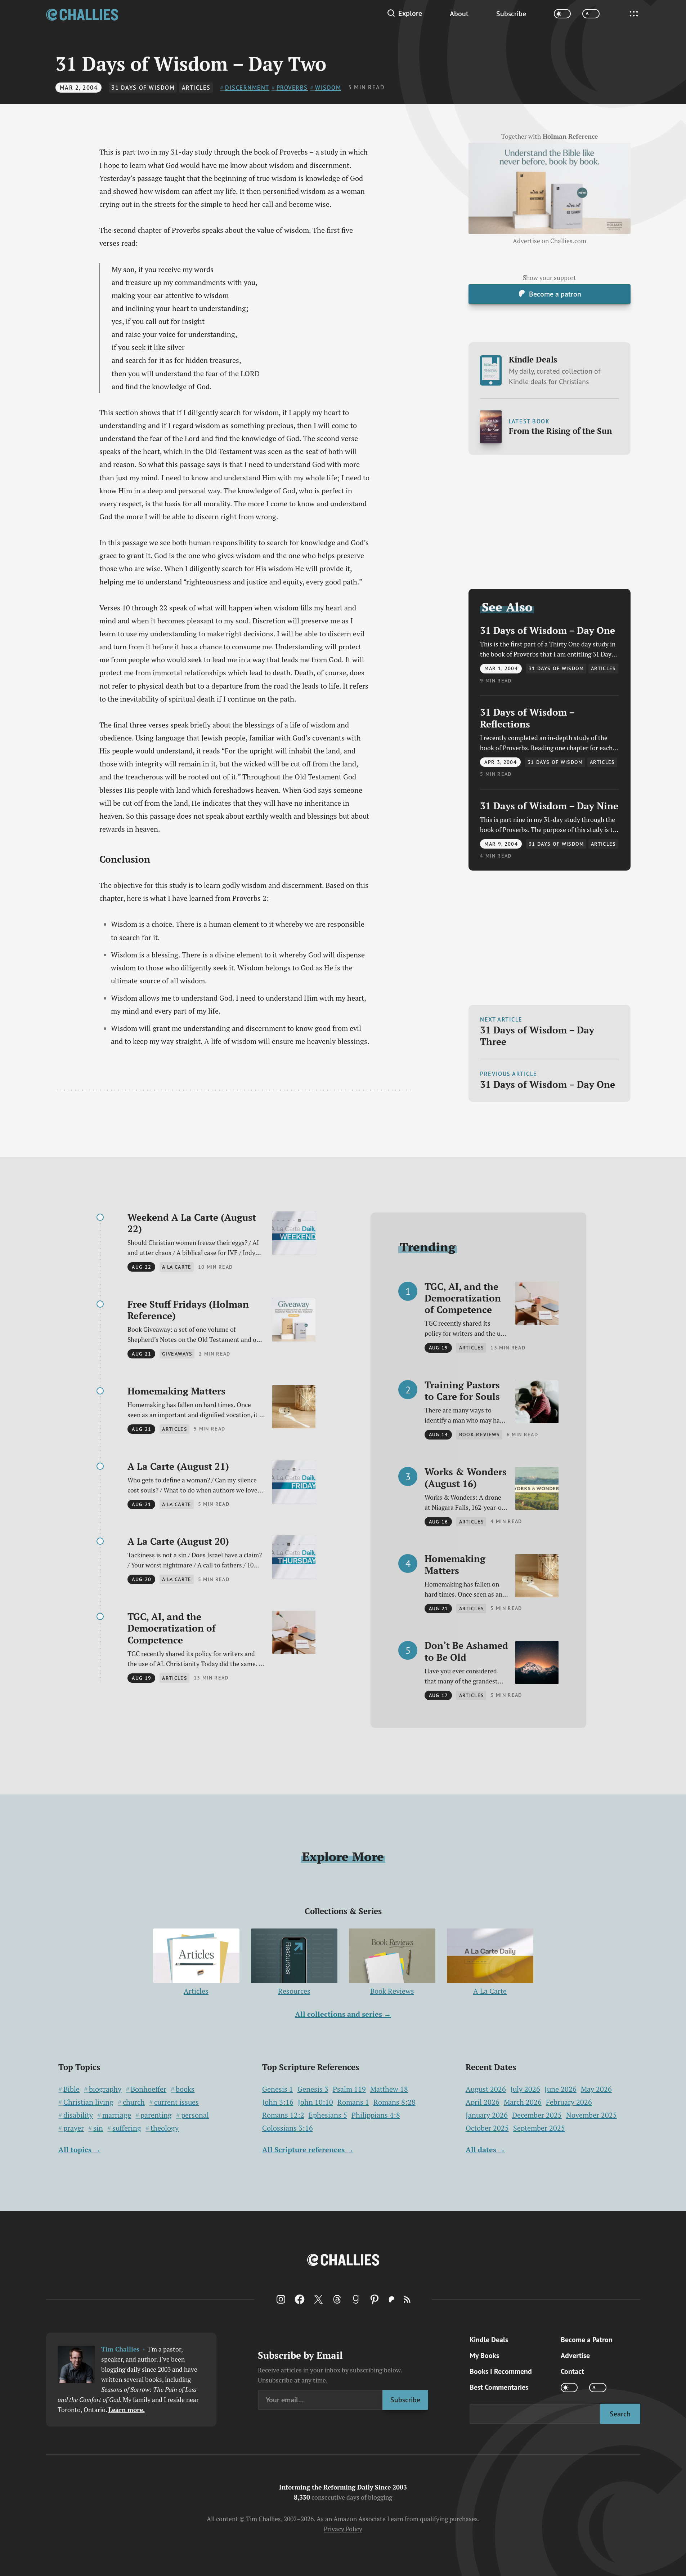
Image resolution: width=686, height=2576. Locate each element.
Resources (294, 1991)
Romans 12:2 (283, 2115)
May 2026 (596, 2089)
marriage (117, 2115)
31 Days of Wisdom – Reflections (527, 718)
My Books (484, 2355)
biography (105, 2089)
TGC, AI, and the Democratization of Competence (172, 1628)
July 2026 (525, 2089)
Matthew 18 (389, 2089)
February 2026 (569, 2102)
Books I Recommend (501, 2371)
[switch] (562, 14)
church (134, 2102)
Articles (196, 88)
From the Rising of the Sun (560, 431)
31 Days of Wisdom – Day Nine (549, 806)
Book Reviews (392, 1991)
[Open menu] (634, 14)
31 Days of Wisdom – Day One (548, 631)
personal (195, 2115)
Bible (71, 2089)
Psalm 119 (349, 2089)
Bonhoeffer (149, 2089)
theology (165, 2128)
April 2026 (483, 2102)
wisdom (328, 88)
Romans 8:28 (394, 2102)
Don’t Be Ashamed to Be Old (466, 1651)
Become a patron (555, 294)
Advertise (575, 2355)
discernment (247, 88)
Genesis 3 (313, 2089)
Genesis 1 (278, 2089)
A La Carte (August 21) (178, 1466)
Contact (572, 2371)
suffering (127, 2128)
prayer (74, 2128)
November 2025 (591, 2115)
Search (620, 2414)
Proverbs (292, 88)
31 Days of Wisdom (143, 88)
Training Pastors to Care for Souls (462, 1391)
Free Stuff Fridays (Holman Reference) (188, 1310)
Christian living (88, 2102)
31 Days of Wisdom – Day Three (537, 1036)
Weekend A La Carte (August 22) (192, 1223)
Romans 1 (353, 2102)
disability (78, 2115)
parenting (156, 2115)
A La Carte (490, 1991)
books (185, 2089)
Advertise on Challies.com (550, 241)
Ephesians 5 (328, 2115)
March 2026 (523, 2102)
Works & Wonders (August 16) (466, 1478)
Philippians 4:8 (376, 2115)
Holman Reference (570, 137)
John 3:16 (278, 2102)
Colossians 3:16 (288, 2128)
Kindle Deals (555, 370)
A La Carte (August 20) (178, 1541)
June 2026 (561, 2089)
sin (98, 2128)
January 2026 (487, 2115)
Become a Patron (587, 2340)
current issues (176, 2102)
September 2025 (539, 2128)
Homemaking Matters (176, 1391)
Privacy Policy (343, 2529)
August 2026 (486, 2089)
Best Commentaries (499, 2387)
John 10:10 (315, 2102)
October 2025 (487, 2128)
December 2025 (537, 2115)
